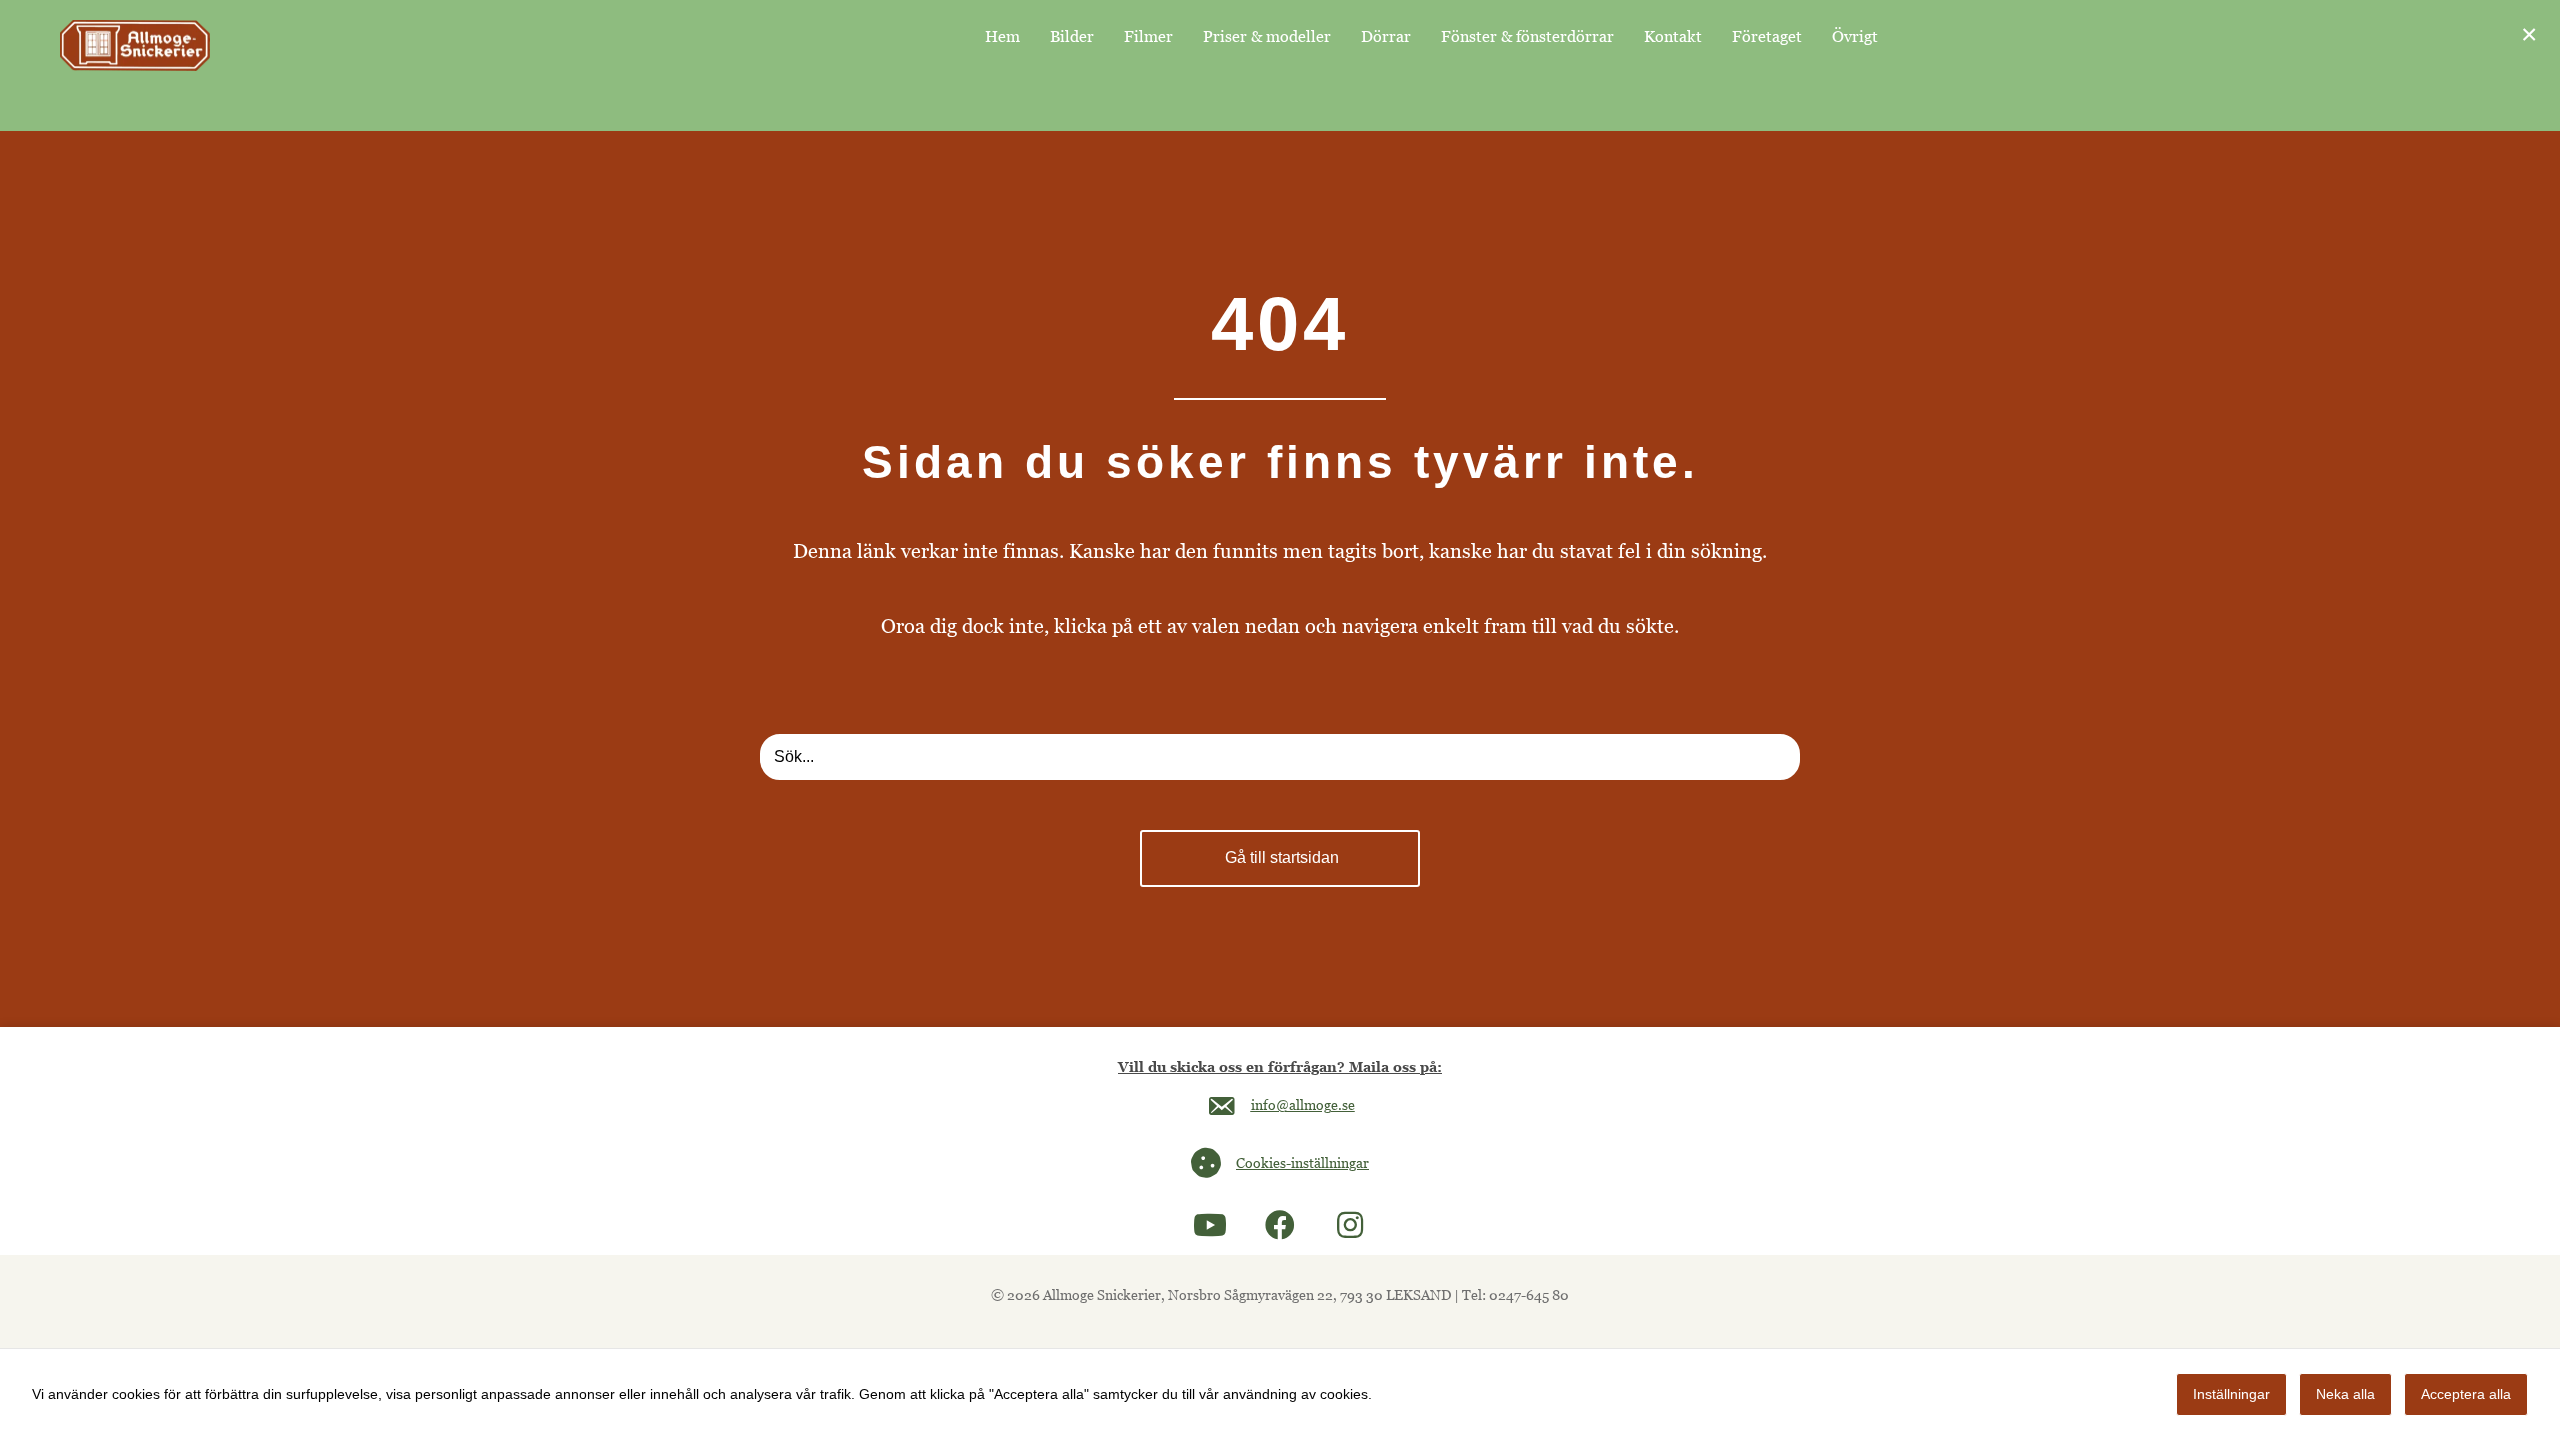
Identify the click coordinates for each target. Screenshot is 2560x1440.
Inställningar (2231, 1394)
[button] (1210, 1225)
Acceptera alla (2466, 1394)
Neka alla (2345, 1394)
